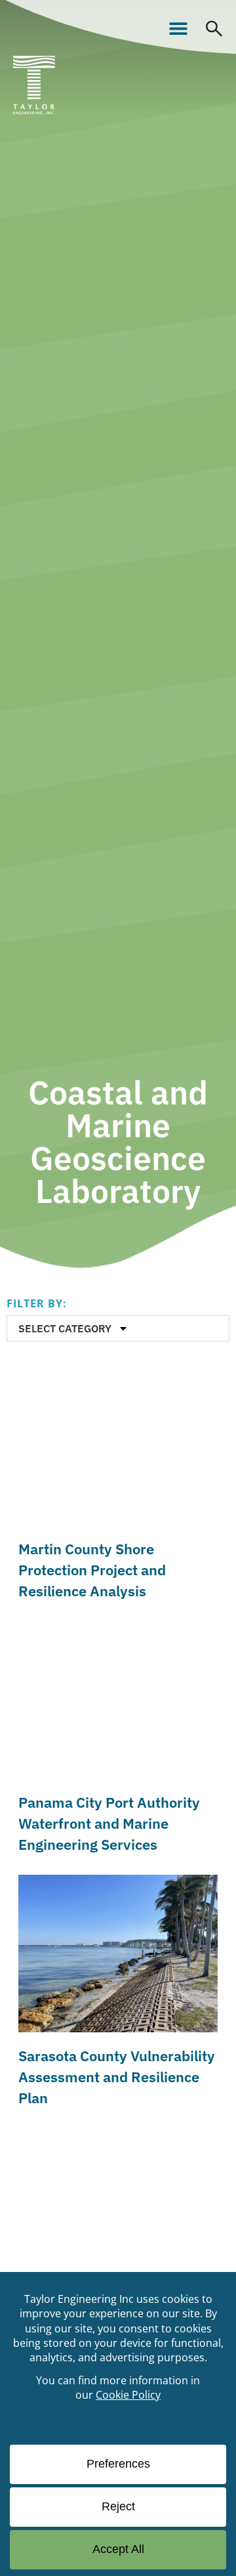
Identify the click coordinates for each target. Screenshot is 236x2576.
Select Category (65, 1328)
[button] (178, 28)
